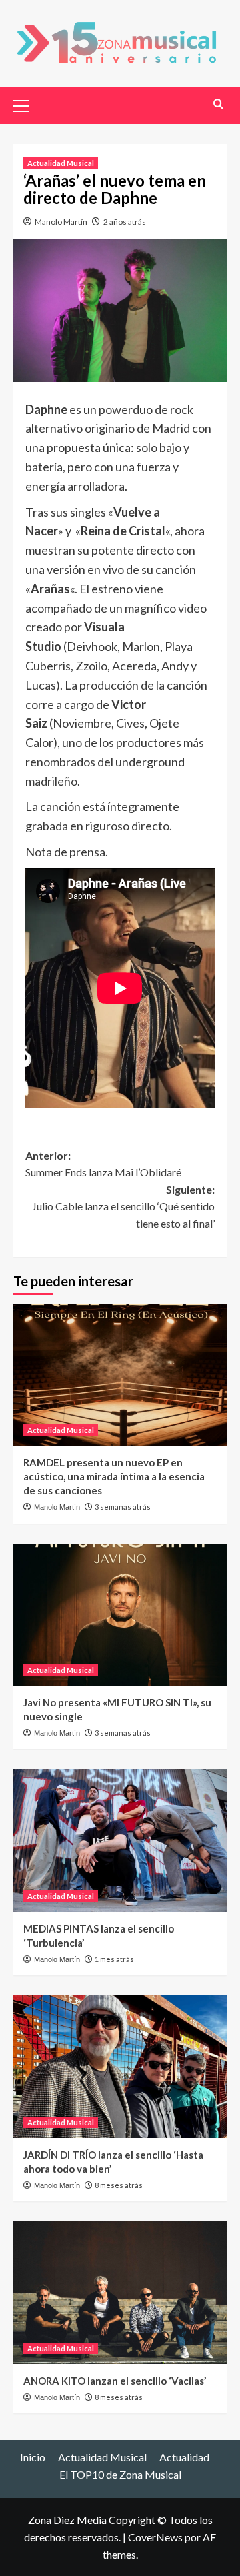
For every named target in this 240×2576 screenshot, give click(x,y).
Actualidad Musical (61, 163)
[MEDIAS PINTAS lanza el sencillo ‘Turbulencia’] (120, 1840)
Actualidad (184, 2457)
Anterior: (103, 1164)
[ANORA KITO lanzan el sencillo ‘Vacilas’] (120, 2292)
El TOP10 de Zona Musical (120, 2474)
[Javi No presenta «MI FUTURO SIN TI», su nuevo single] (120, 1615)
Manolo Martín (61, 222)
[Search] (218, 104)
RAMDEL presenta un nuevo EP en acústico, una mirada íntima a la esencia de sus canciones (114, 1476)
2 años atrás (125, 222)
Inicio (33, 2457)
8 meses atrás (119, 2185)
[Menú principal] (27, 104)
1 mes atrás (114, 1959)
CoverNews (155, 2537)
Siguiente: (123, 1206)
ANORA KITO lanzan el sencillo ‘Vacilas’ (115, 2381)
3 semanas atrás (123, 1507)
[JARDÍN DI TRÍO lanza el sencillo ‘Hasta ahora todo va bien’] (120, 2066)
